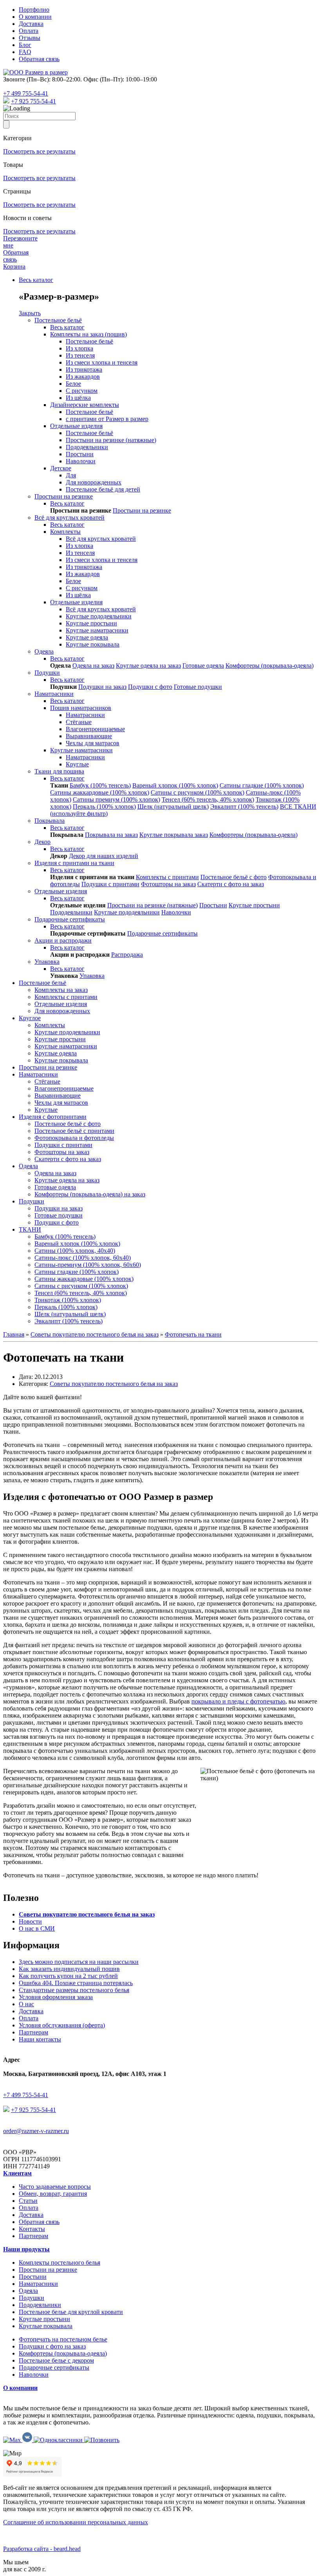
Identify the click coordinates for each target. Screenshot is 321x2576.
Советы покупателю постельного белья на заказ (95, 1334)
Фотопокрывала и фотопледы (74, 1138)
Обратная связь (39, 59)
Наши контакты (40, 2039)
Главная (14, 1334)
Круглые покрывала (93, 644)
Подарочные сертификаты (70, 919)
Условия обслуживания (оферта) (62, 2025)
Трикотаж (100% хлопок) (68, 1300)
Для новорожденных (94, 482)
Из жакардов (83, 377)
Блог (25, 45)
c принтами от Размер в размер (107, 419)
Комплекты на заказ (61, 990)
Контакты (32, 2229)
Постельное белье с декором (56, 2360)
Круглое (30, 1018)
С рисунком (82, 391)
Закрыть (30, 313)
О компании (35, 17)
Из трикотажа (84, 369)
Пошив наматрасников (81, 708)
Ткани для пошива (59, 771)
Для (71, 475)
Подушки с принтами (110, 884)
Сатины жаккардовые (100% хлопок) (100, 792)
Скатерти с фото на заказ (231, 884)
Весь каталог (36, 280)
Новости (30, 1921)
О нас (26, 2004)
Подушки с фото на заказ (52, 2346)
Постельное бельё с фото (234, 877)
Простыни (80, 454)
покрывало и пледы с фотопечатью (238, 1701)
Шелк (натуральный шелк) (173, 807)
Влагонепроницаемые (95, 729)
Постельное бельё (58, 320)
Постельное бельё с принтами (74, 1131)
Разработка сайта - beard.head (42, 2549)
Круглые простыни (91, 623)
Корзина (14, 266)
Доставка (31, 24)
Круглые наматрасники (97, 630)
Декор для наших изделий (104, 856)
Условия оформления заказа (56, 1997)
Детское (61, 468)
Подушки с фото (150, 687)
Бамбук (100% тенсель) (100, 785)
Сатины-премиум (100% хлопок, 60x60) (88, 1265)
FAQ (25, 52)
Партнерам (33, 2032)
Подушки (47, 673)
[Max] (6, 101)
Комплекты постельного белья (60, 2263)
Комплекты (65, 532)
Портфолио (34, 10)
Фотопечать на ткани (193, 1334)
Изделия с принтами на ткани (74, 863)
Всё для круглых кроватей (69, 518)
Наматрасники (54, 694)
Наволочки (81, 461)
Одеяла (44, 651)
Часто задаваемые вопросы (55, 2187)
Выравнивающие (89, 736)
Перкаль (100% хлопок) (104, 807)
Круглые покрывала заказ (174, 835)
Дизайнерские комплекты (85, 405)
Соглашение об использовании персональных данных (76, 2522)
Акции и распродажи (63, 940)
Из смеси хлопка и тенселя (102, 362)
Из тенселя (80, 355)
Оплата (29, 31)
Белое (73, 384)
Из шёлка (78, 398)
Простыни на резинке (64, 496)
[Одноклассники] (59, 2440)
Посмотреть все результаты (39, 151)
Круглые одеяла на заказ (148, 666)
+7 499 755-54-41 (26, 93)
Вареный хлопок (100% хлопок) (175, 785)
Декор (42, 842)
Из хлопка (79, 348)
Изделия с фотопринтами (53, 1117)
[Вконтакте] (28, 2440)
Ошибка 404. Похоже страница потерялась (76, 1983)
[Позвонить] (102, 2440)
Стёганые (79, 722)
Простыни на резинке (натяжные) (111, 440)
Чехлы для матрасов (93, 743)
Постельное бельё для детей (103, 489)
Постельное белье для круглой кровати (71, 2312)
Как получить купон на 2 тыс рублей (68, 1976)
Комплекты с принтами (167, 877)
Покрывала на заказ (111, 835)
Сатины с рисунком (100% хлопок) (197, 792)
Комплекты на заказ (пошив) (88, 334)
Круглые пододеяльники (99, 616)
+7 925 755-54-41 (33, 101)
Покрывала (50, 821)
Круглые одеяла (87, 637)
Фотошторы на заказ (168, 884)
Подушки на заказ (102, 687)
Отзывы (30, 38)
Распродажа (127, 955)
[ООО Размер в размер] (35, 72)
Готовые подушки (198, 687)
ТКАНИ (30, 1229)
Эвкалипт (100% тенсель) (244, 807)
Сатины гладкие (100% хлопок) (262, 785)
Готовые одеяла (203, 666)
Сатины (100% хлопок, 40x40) (75, 1251)
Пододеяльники (87, 447)
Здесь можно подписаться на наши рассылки (79, 1962)
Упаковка (47, 962)
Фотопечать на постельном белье (63, 2339)
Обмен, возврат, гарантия (53, 2194)
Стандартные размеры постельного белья (74, 1990)
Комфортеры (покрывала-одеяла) (270, 666)
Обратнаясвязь (16, 256)
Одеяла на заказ (93, 666)
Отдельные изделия (76, 426)
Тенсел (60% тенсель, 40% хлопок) (208, 799)
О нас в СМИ (37, 1928)
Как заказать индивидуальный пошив (69, 1969)
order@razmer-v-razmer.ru (36, 2131)
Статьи (28, 2201)
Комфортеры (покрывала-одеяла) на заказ (90, 1194)
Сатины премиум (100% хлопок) (116, 799)
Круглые (77, 764)
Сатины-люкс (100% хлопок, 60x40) (83, 1258)
